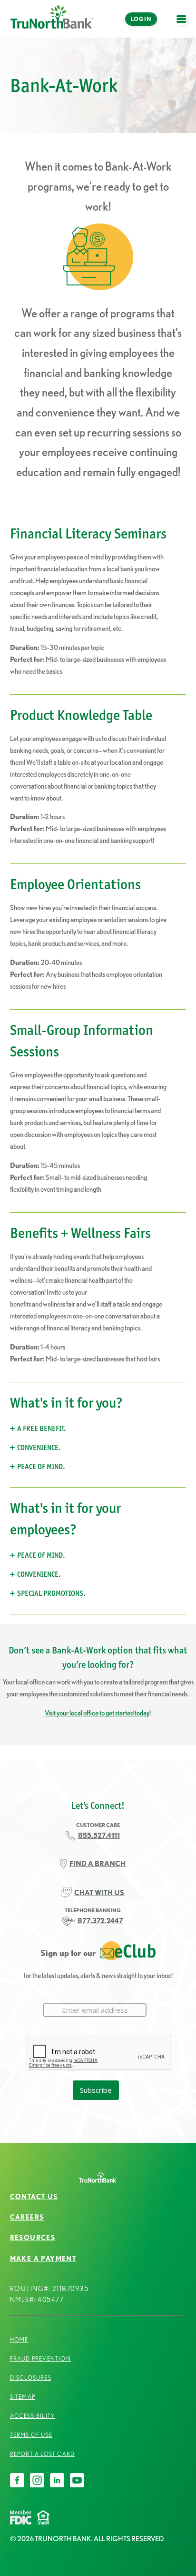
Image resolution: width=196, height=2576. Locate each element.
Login (141, 19)
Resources (33, 2238)
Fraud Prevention (40, 2358)
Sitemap (23, 2397)
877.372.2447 (100, 1921)
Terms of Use (31, 2435)
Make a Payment (43, 2259)
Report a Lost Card (43, 2454)
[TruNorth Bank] (52, 19)
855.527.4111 (99, 1835)
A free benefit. (42, 1428)
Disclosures (31, 2378)
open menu (184, 25)
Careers (27, 2217)
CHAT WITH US (99, 1892)
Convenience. (39, 1447)
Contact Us (34, 2197)
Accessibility (33, 2416)
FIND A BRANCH (98, 1863)
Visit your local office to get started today (97, 1713)
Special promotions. (51, 1593)
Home (19, 2339)
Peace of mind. (41, 1466)
